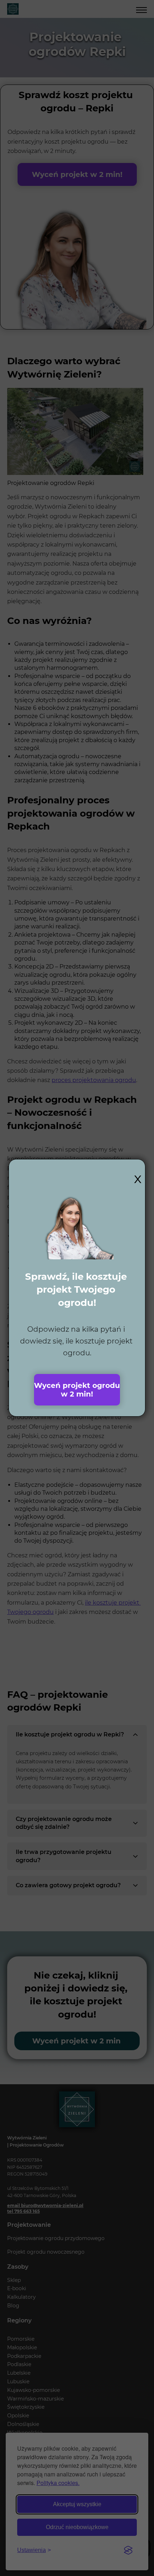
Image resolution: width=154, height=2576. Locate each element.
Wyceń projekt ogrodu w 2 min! (77, 1390)
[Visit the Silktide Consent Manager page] (128, 2550)
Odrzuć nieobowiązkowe (77, 2527)
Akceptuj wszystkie (77, 2504)
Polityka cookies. (58, 2483)
